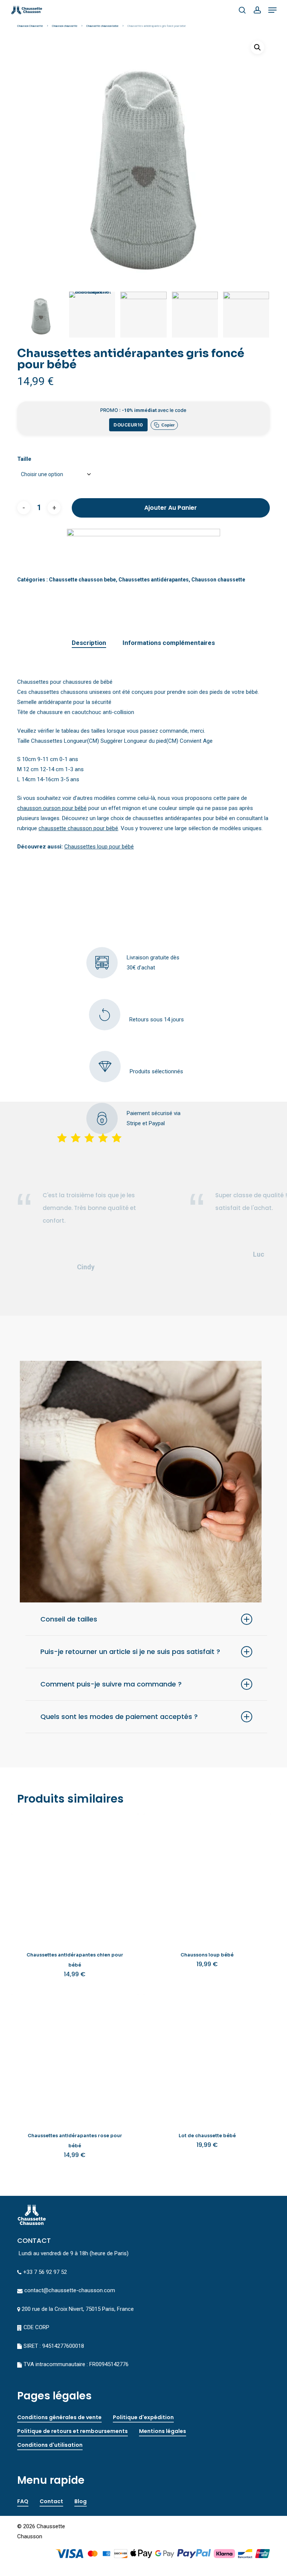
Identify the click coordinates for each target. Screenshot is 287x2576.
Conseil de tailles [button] (69, 1619)
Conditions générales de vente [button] (59, 2417)
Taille (24, 459)
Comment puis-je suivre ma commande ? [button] (111, 1684)
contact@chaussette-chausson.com (70, 2290)
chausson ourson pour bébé (52, 808)
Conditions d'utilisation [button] (50, 2445)
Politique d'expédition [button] (143, 2417)
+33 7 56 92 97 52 (45, 2272)
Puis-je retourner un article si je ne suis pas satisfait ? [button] (130, 1652)
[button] (272, 10)
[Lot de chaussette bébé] (207, 2058)
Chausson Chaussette (30, 26)
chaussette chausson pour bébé (78, 828)
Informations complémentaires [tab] (169, 643)
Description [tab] (89, 643)
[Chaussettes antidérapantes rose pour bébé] (75, 2058)
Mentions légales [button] (163, 2431)
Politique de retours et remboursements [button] (72, 2431)
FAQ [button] (23, 2501)
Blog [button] (81, 2501)
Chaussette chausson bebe (102, 26)
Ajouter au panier (171, 508)
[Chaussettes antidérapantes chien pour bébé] (75, 1877)
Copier (168, 425)
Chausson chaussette (65, 26)
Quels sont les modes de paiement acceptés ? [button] (119, 1717)
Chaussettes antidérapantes (154, 580)
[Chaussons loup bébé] (207, 1877)
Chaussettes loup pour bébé (99, 847)
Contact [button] (51, 2501)
